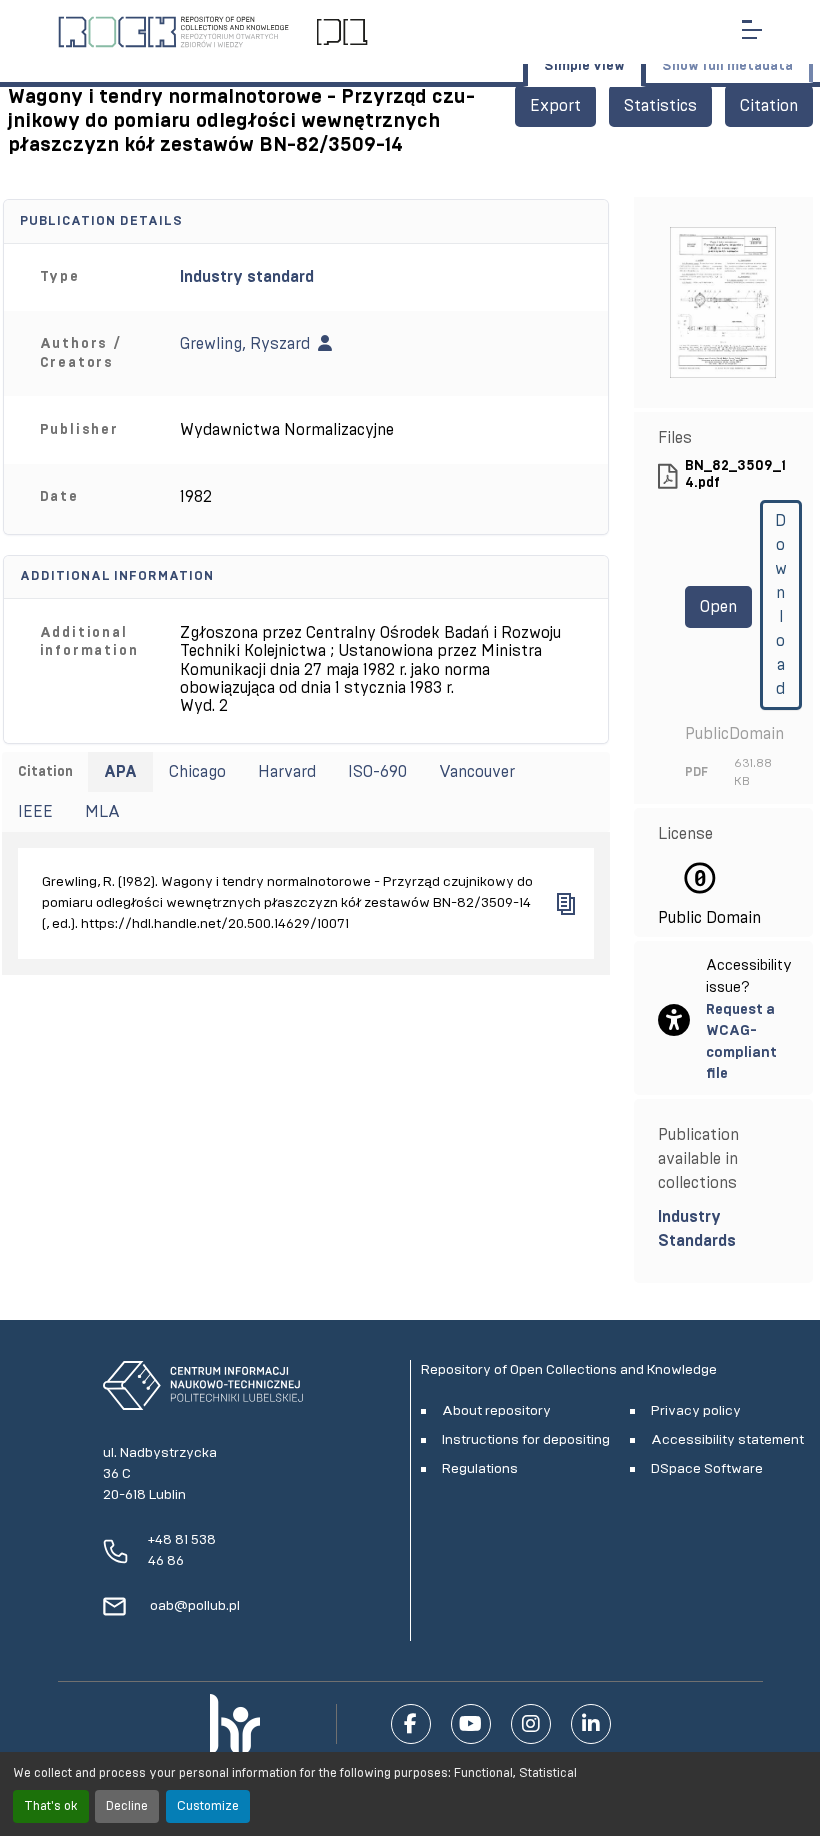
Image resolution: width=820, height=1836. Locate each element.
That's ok (51, 1806)
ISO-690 (377, 772)
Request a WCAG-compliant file (741, 1042)
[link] (723, 1229)
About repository (496, 1411)
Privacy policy (696, 1411)
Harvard (287, 772)
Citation (769, 106)
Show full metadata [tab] (727, 66)
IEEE (35, 812)
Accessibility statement (727, 1440)
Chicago (197, 772)
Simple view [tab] (584, 66)
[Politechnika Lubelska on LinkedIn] (591, 1724)
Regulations (480, 1469)
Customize (208, 1806)
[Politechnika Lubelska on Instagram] (531, 1724)
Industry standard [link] (247, 277)
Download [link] (781, 605)
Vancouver (477, 772)
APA (120, 772)
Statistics (660, 106)
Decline (127, 1806)
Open (718, 607)
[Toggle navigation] (752, 29)
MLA (102, 812)
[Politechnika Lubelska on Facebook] (411, 1724)
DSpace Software (707, 1469)
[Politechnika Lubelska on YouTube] (471, 1724)
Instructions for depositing (526, 1440)
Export (555, 106)
